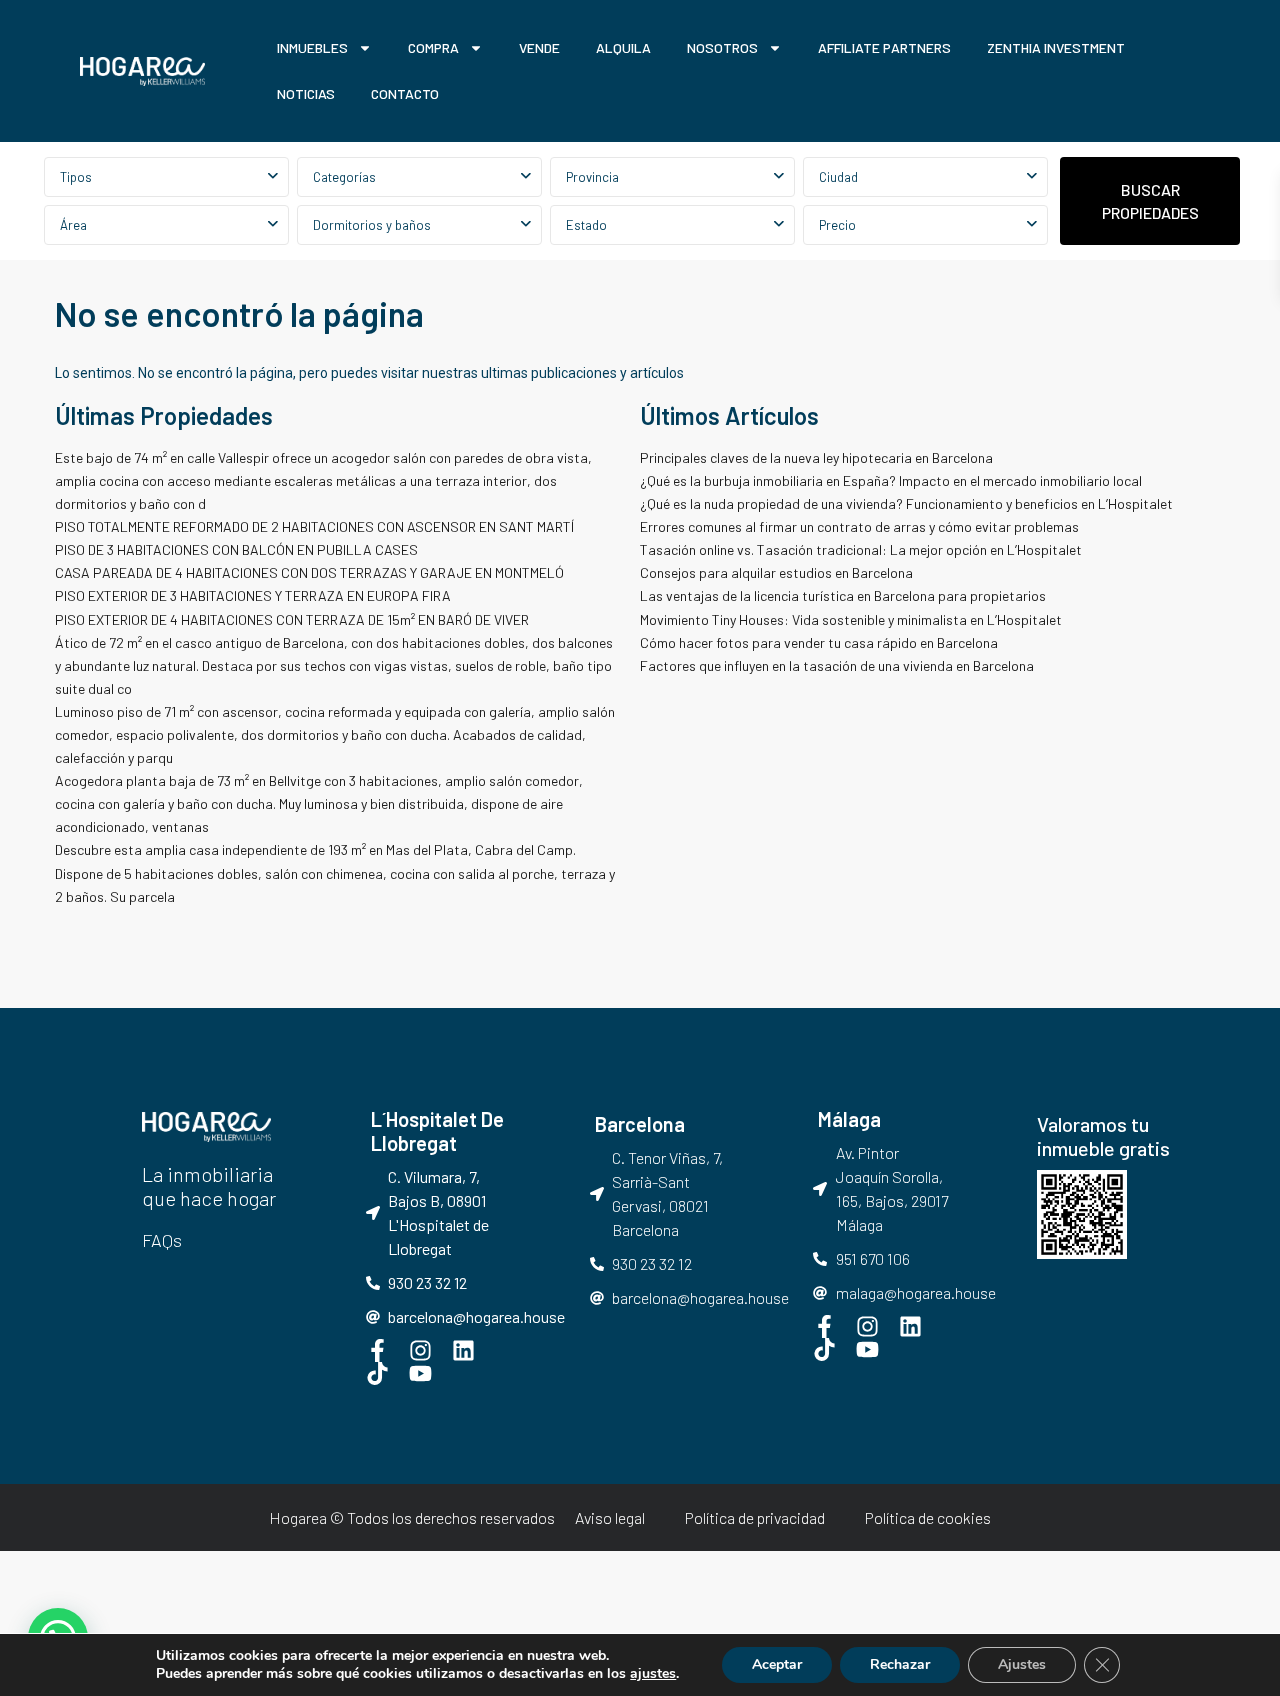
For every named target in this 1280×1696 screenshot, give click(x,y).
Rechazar (900, 1664)
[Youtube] (420, 1373)
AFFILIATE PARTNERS (884, 47)
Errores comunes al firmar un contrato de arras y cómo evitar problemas (859, 526)
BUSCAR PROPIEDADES (1150, 201)
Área (73, 225)
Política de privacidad (755, 1517)
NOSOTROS (722, 47)
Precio (837, 225)
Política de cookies (928, 1517)
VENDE (539, 47)
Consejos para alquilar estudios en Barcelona (778, 572)
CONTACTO (405, 93)
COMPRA (433, 47)
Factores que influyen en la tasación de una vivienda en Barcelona (837, 665)
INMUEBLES (312, 47)
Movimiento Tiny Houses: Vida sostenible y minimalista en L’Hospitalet (851, 619)
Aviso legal (610, 1517)
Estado (586, 225)
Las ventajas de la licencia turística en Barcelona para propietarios (844, 595)
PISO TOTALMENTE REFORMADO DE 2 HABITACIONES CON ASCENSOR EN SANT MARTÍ (314, 526)
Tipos (76, 177)
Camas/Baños (419, 225)
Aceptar (777, 1664)
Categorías (344, 177)
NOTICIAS (306, 93)
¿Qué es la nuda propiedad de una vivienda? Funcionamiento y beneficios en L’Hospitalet (906, 503)
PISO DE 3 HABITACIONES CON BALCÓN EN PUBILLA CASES (236, 549)
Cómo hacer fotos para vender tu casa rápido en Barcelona (819, 642)
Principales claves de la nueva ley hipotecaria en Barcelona (816, 457)
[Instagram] (420, 1350)
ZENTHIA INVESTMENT (1056, 47)
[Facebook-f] (377, 1350)
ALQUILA (623, 47)
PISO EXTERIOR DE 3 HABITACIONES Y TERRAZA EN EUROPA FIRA (253, 595)
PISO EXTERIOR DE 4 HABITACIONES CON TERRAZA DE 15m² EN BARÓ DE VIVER (292, 619)
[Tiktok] (377, 1373)
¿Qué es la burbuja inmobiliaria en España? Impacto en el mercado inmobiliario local (891, 480)
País (672, 177)
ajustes (653, 1674)
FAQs (162, 1240)
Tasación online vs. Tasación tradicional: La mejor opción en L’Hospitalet (861, 549)
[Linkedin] (463, 1350)
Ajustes (1022, 1664)
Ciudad (838, 177)
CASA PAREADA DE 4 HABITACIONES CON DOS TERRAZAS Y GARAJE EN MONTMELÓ (309, 572)
